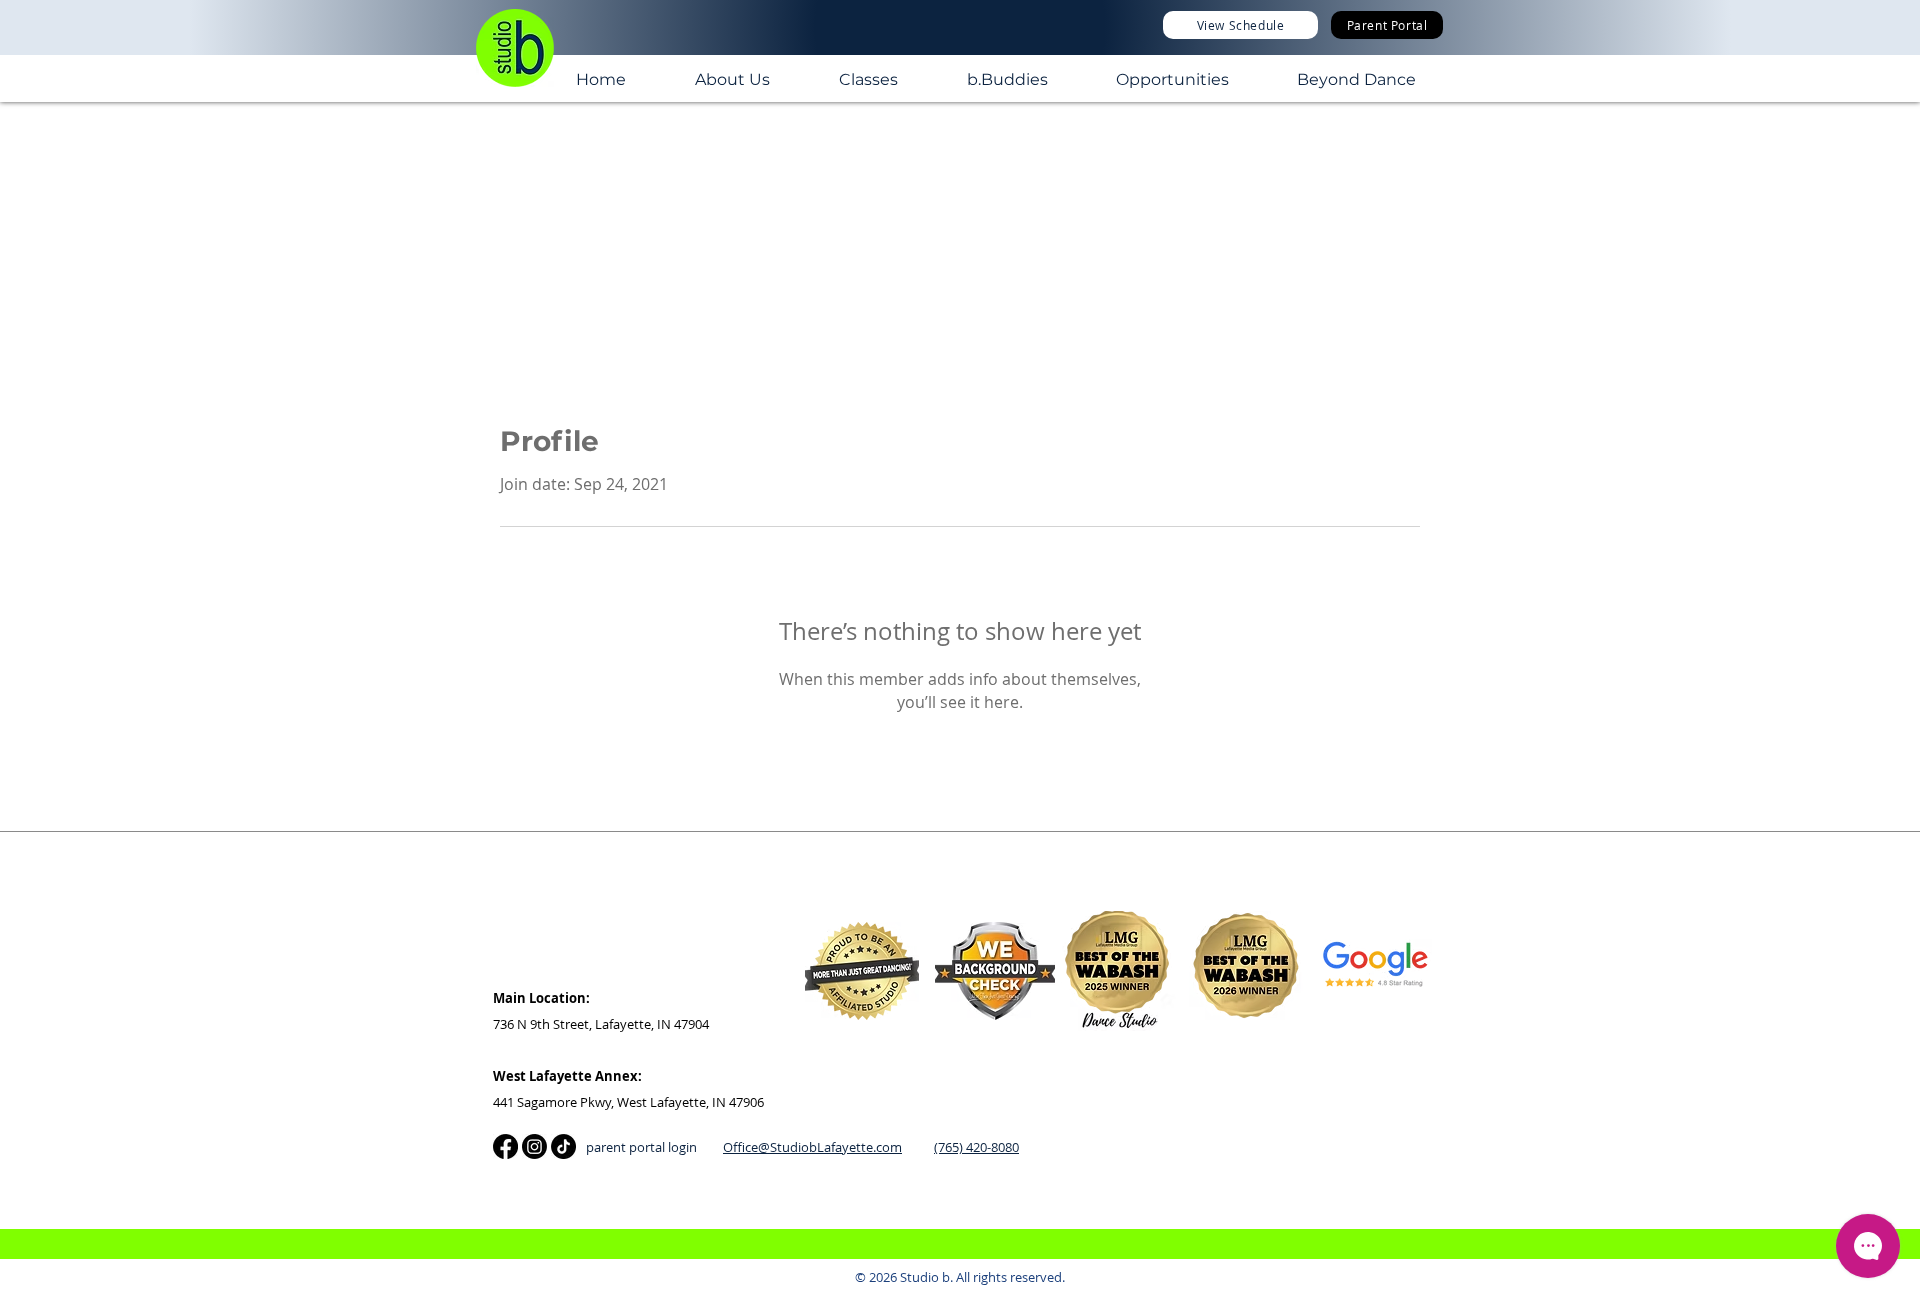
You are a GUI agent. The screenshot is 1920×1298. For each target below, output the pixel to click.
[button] (732, 78)
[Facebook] (505, 1146)
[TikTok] (563, 1146)
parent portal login (641, 1147)
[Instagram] (534, 1146)
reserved (1036, 1277)
